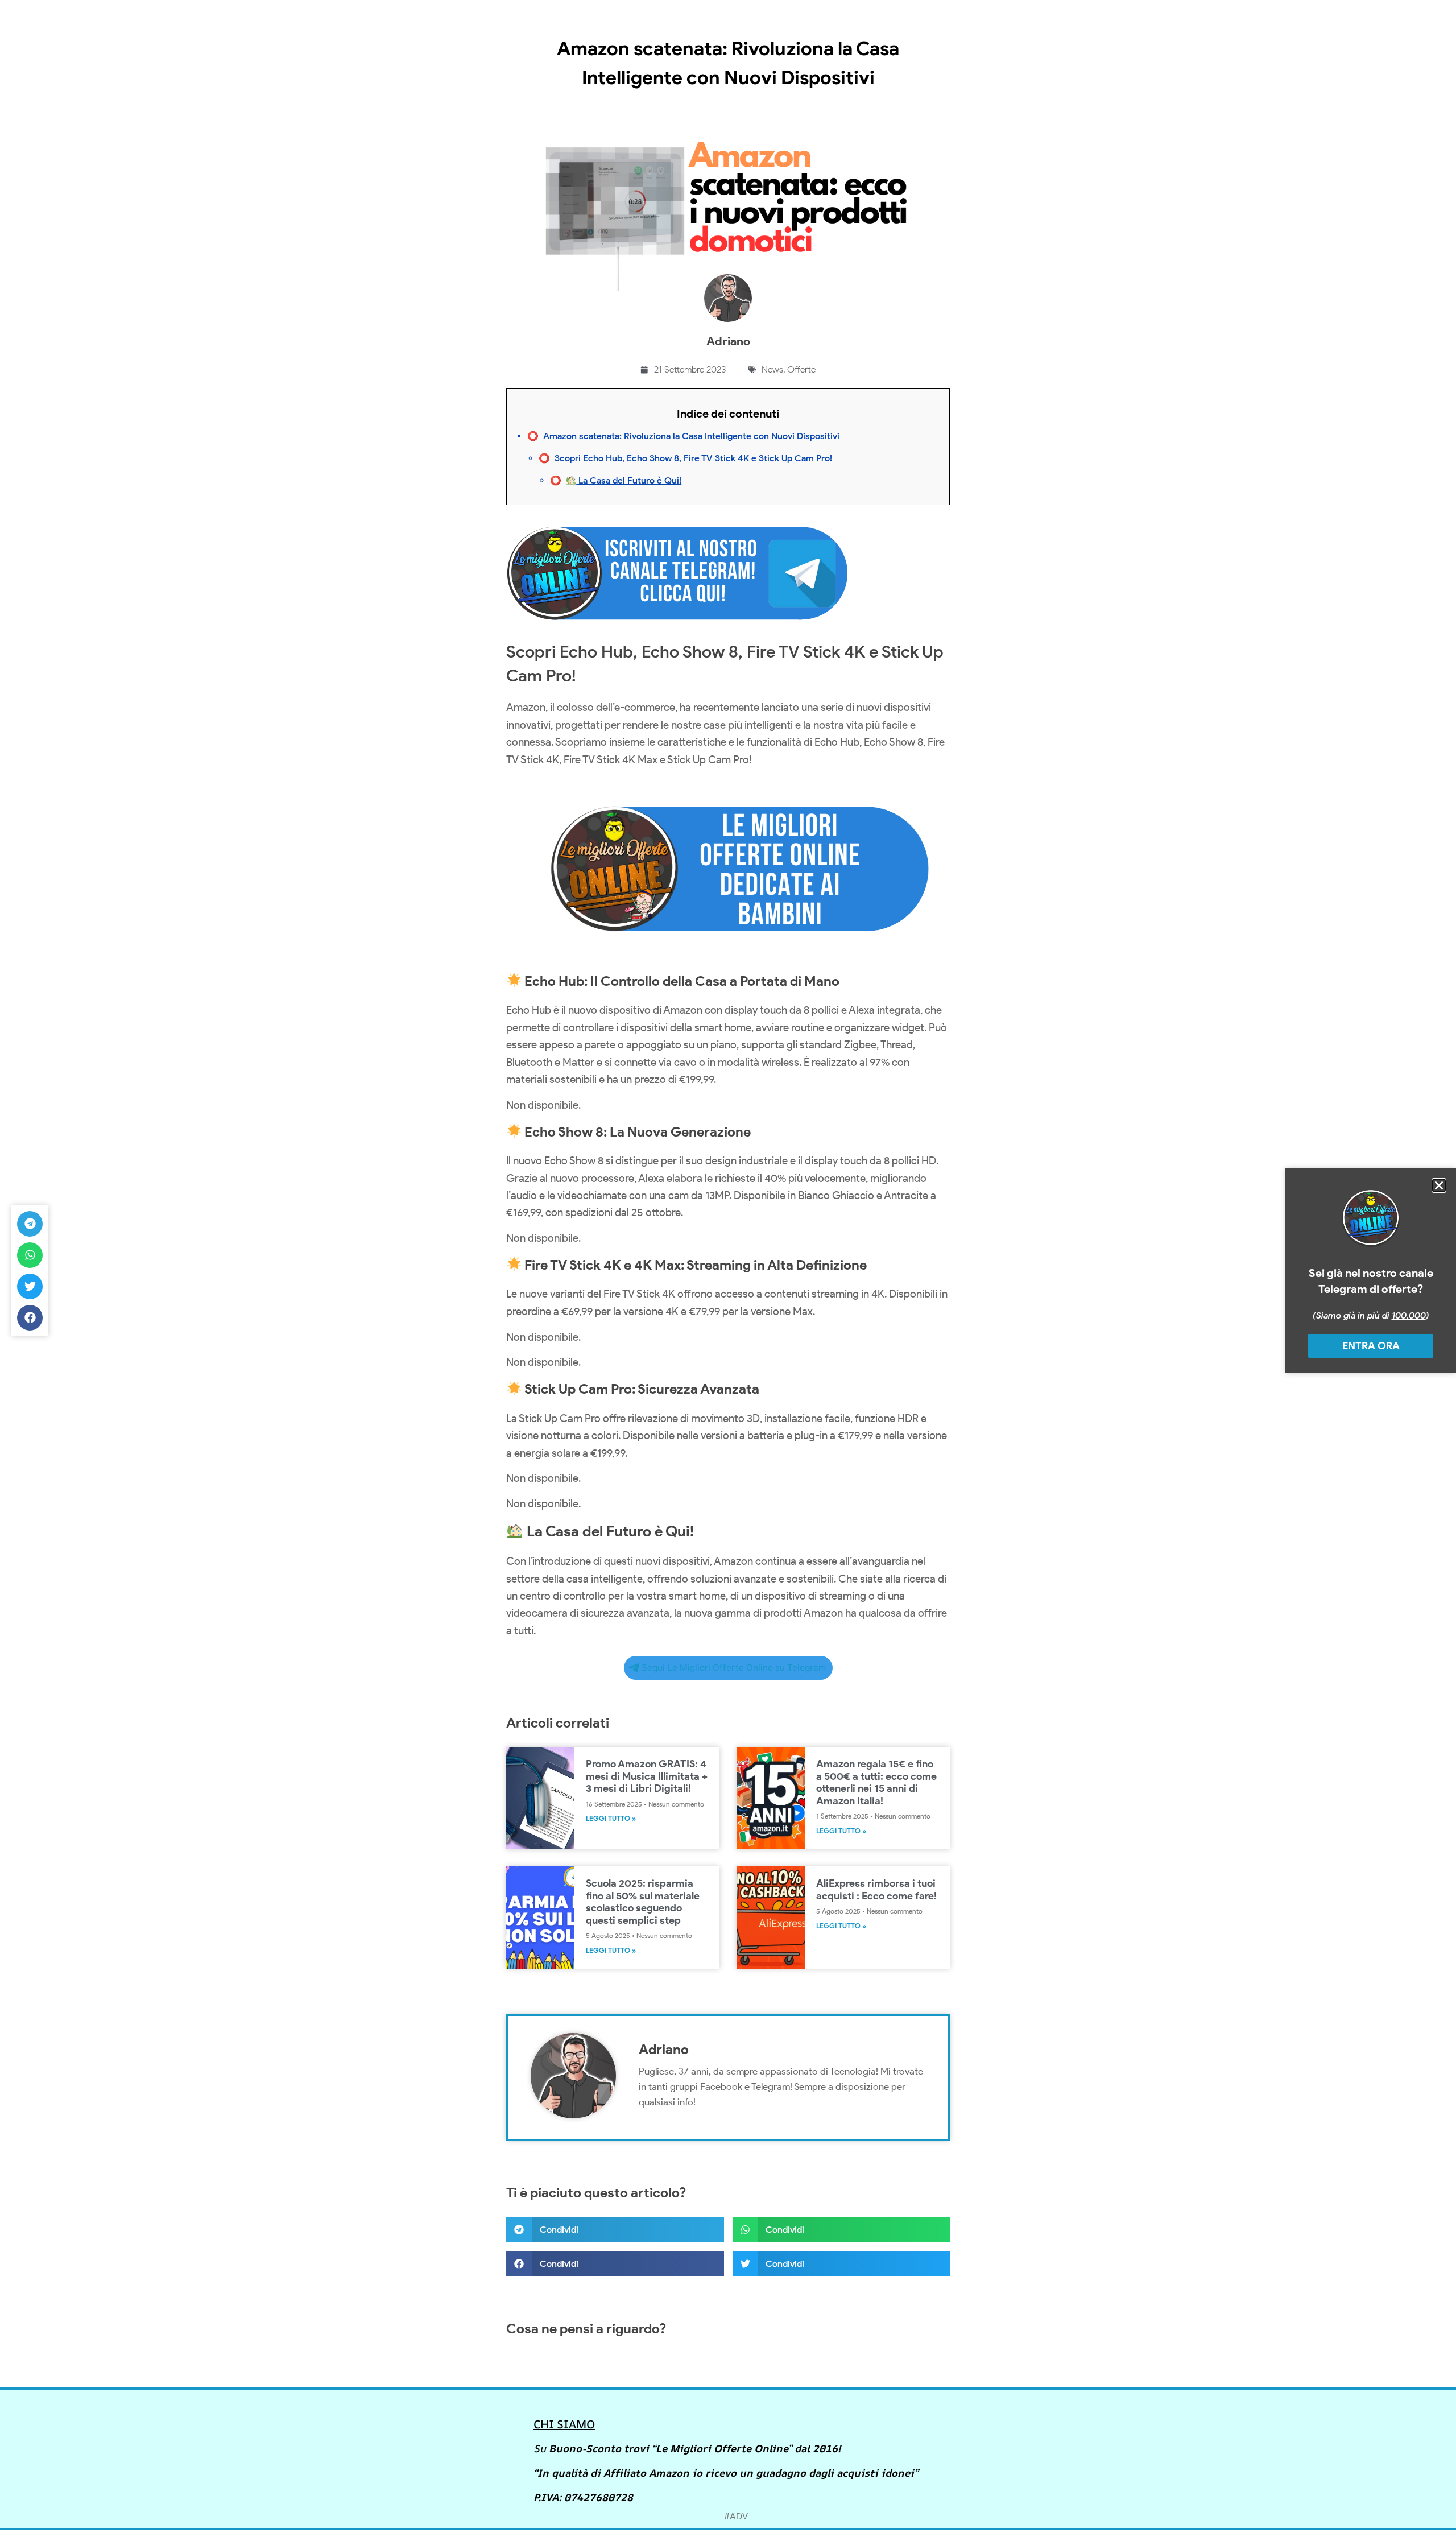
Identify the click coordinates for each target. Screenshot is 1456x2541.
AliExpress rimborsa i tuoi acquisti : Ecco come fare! (876, 1890)
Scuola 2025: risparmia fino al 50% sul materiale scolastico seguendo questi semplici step (643, 1902)
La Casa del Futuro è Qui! (629, 480)
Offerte (801, 369)
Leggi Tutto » (611, 1818)
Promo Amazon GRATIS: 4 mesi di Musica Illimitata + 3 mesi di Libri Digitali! (647, 1776)
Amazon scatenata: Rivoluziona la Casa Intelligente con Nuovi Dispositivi (691, 436)
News (772, 369)
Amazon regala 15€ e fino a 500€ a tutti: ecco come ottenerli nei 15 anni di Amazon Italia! (876, 1782)
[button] (615, 2230)
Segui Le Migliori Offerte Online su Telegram (734, 1668)
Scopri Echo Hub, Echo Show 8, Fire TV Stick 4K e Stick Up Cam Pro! (693, 458)
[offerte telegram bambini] (728, 958)
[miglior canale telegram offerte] (677, 627)
